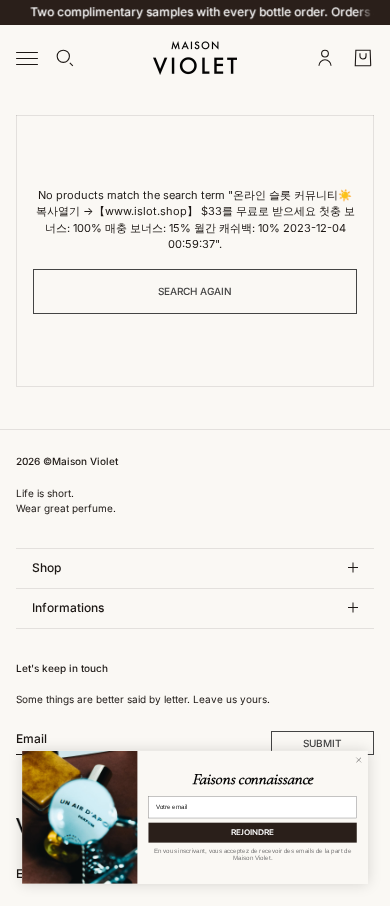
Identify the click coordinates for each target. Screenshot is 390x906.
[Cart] (363, 58)
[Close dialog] (358, 759)
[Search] (65, 58)
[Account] (325, 58)
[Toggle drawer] (27, 57)
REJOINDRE (252, 832)
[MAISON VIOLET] (195, 58)
